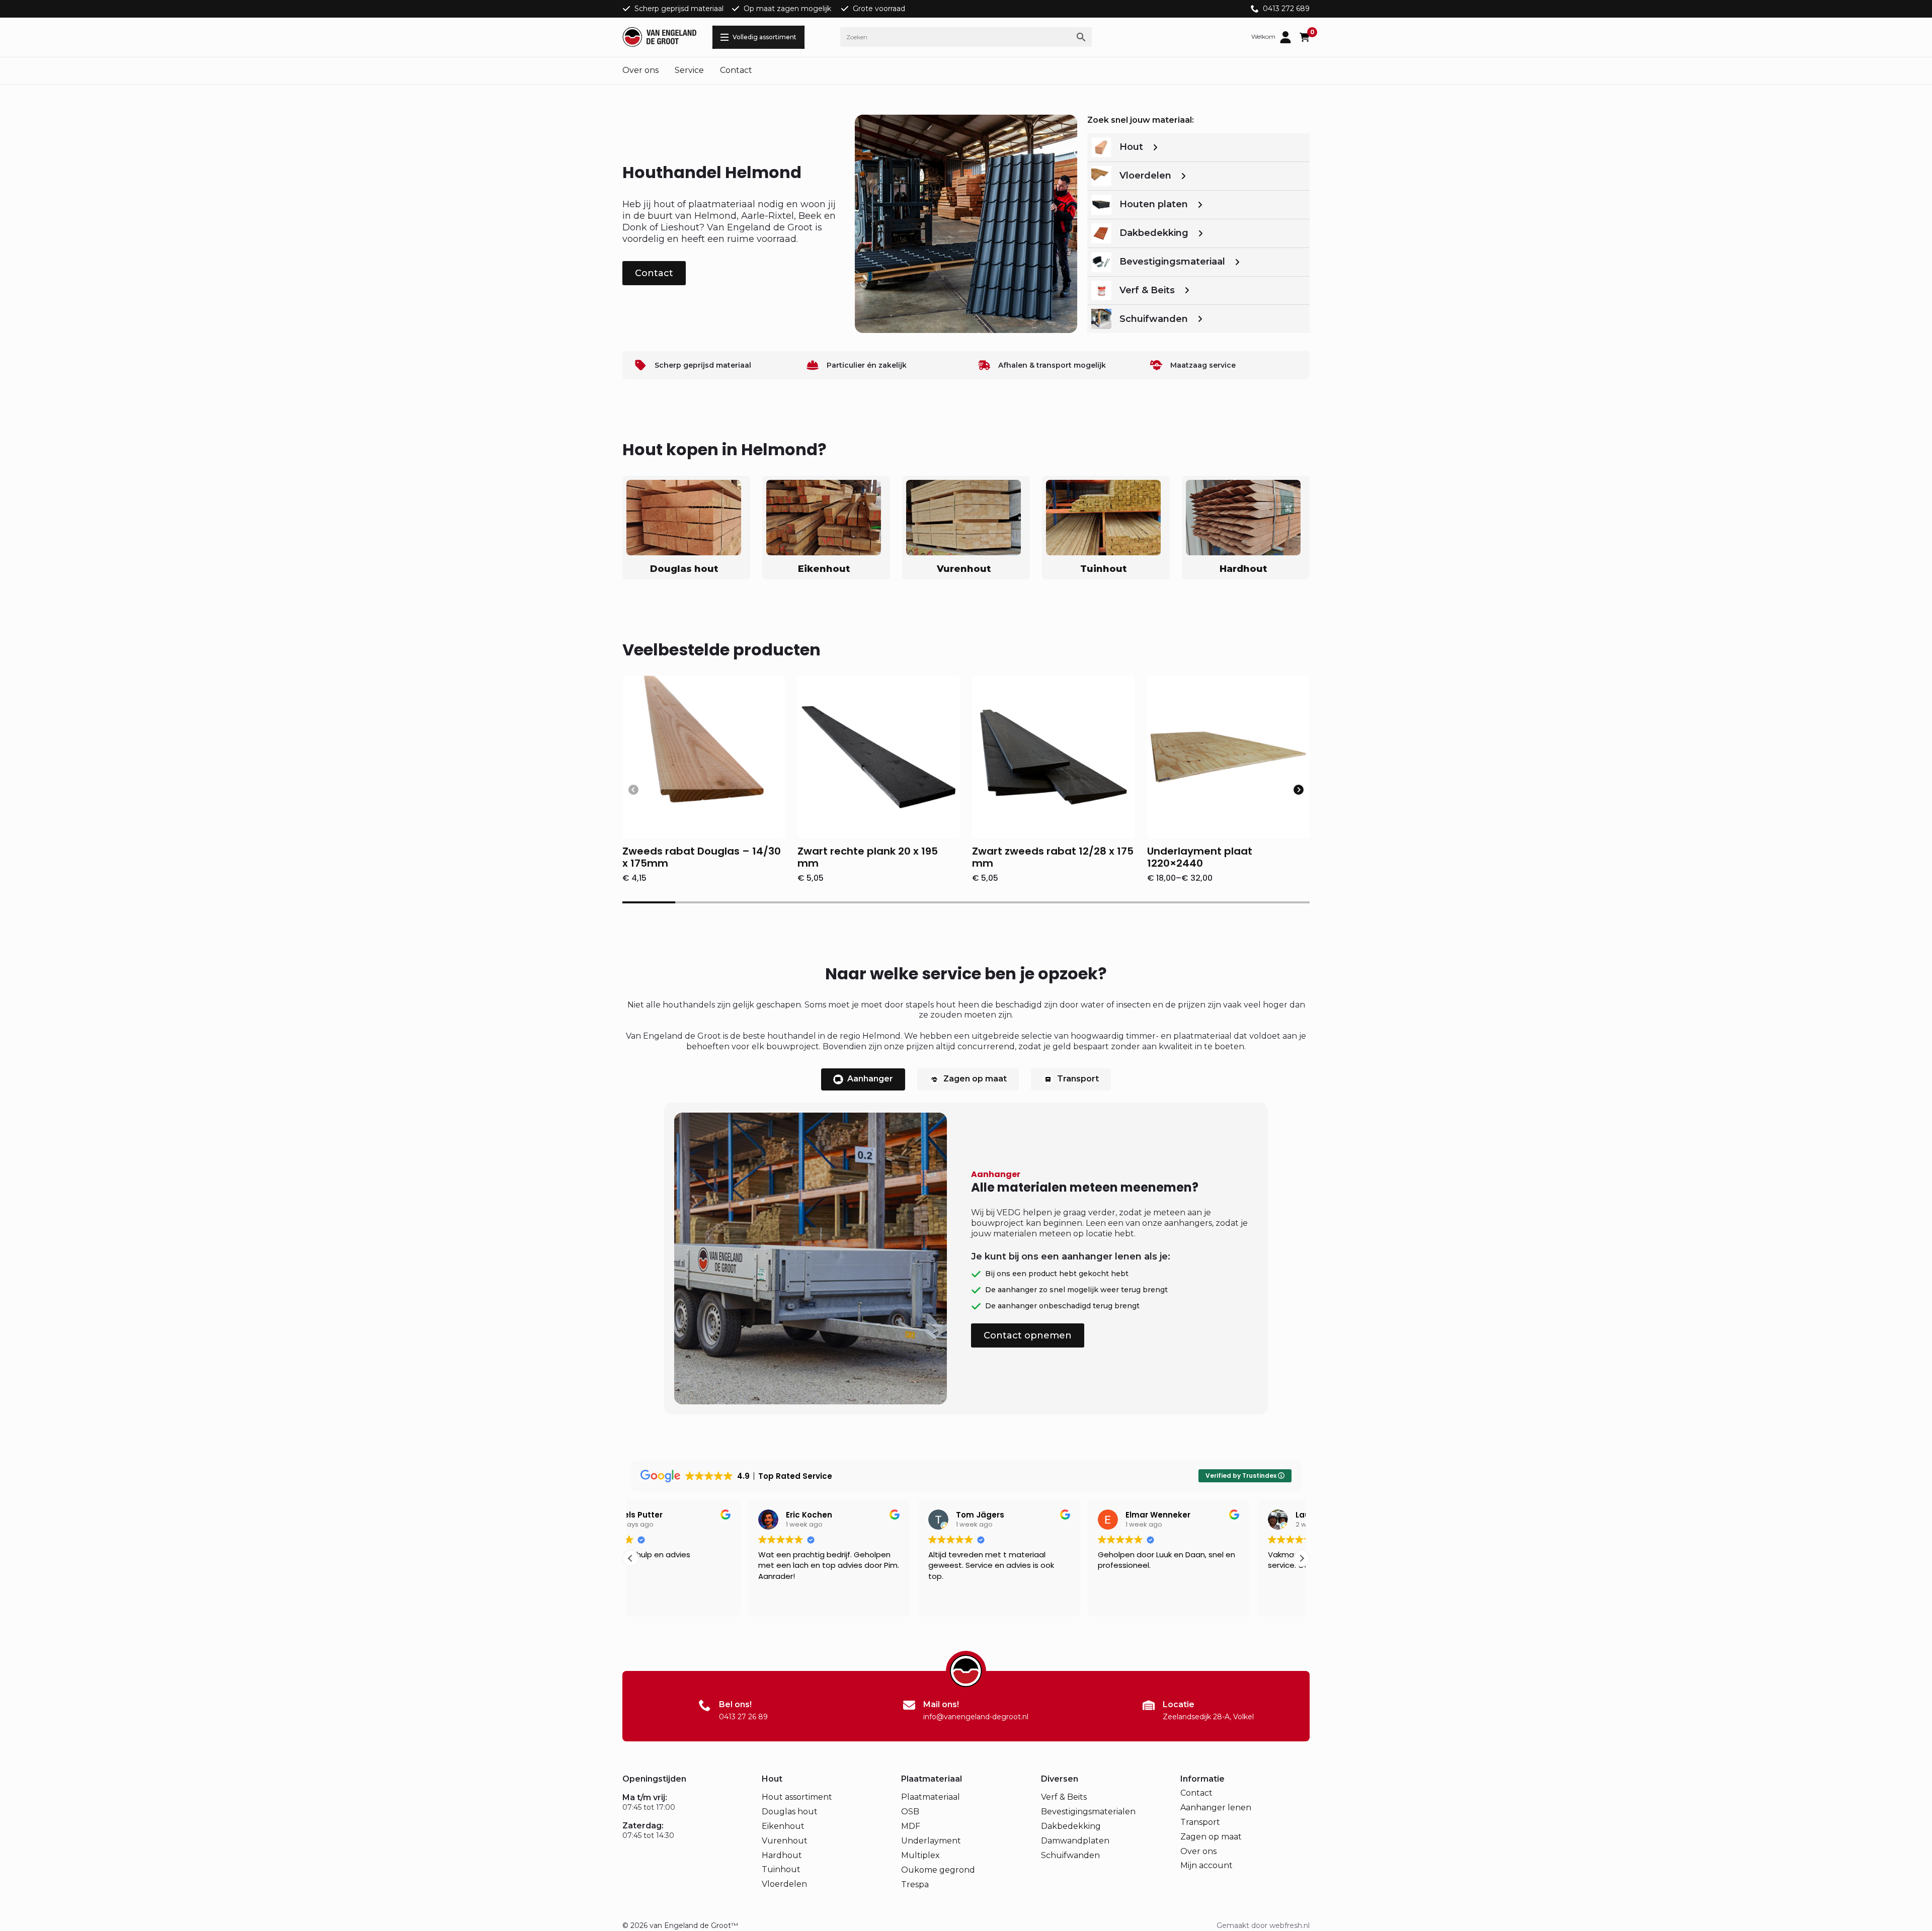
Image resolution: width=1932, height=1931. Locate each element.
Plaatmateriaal (931, 1797)
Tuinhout (781, 1869)
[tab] (863, 1079)
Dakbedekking (1071, 1826)
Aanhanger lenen (1216, 1808)
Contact (736, 70)
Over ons (640, 70)
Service (689, 70)
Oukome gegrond (938, 1870)
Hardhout (782, 1855)
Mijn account (1206, 1865)
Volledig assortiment (764, 37)
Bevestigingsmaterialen (1088, 1812)
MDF (911, 1826)
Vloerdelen (784, 1884)
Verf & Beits (1064, 1797)
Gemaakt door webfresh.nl (1263, 1925)
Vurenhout (785, 1841)
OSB (910, 1812)
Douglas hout (790, 1812)
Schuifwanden (1070, 1855)
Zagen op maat (1211, 1837)
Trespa (915, 1884)
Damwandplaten (1075, 1841)
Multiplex (920, 1855)
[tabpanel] (966, 1258)
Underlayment (931, 1841)
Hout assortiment (797, 1797)
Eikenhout (783, 1826)
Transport (1200, 1822)
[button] (1299, 790)
